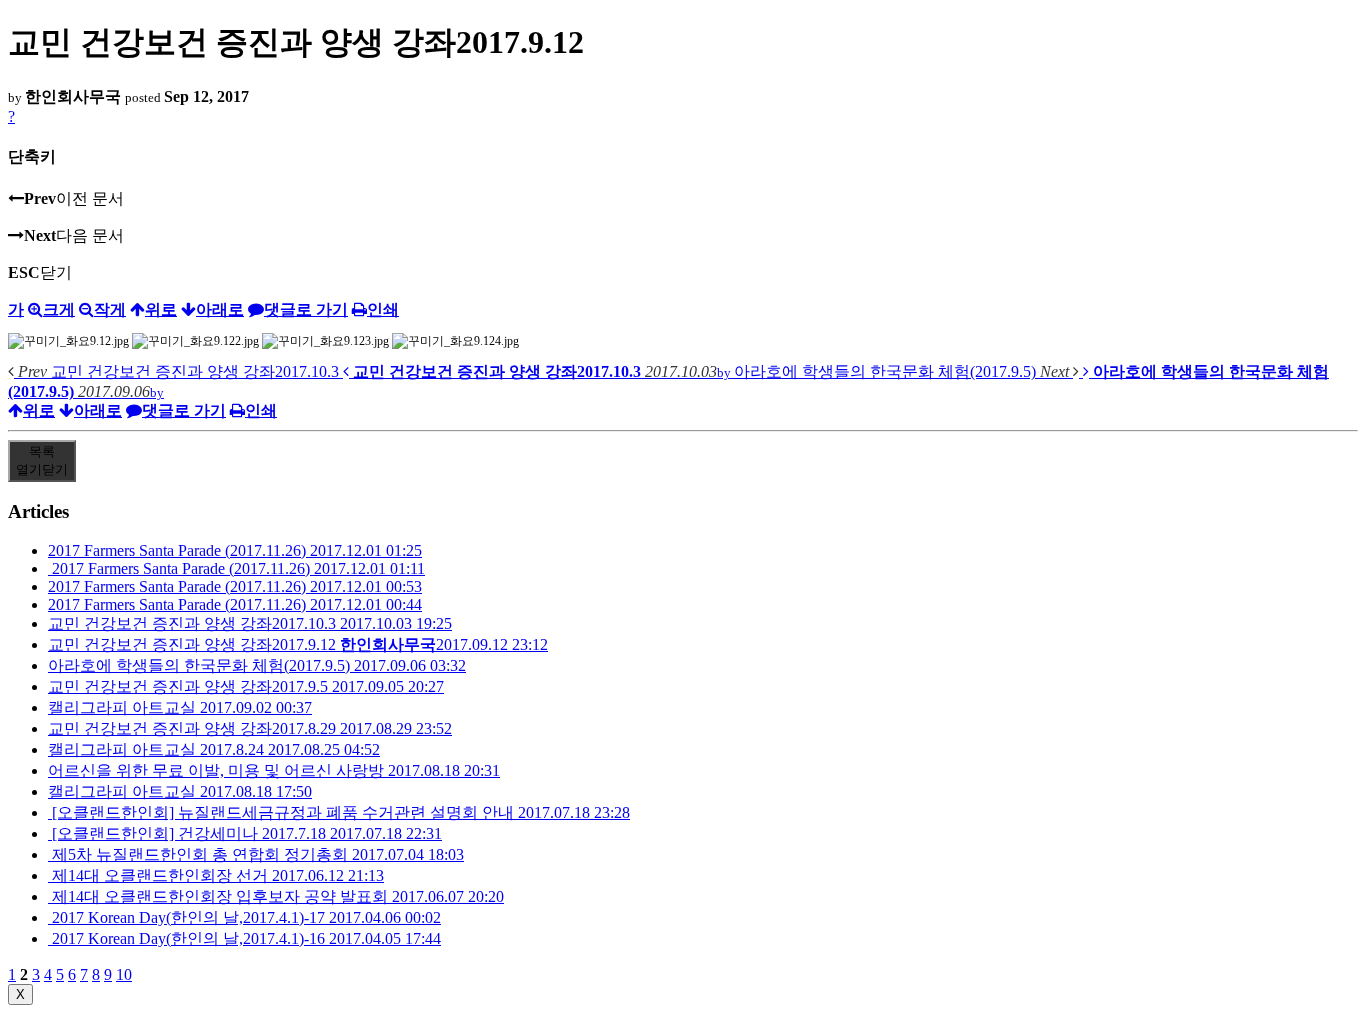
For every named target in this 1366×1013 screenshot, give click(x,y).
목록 (42, 460)
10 (124, 974)
